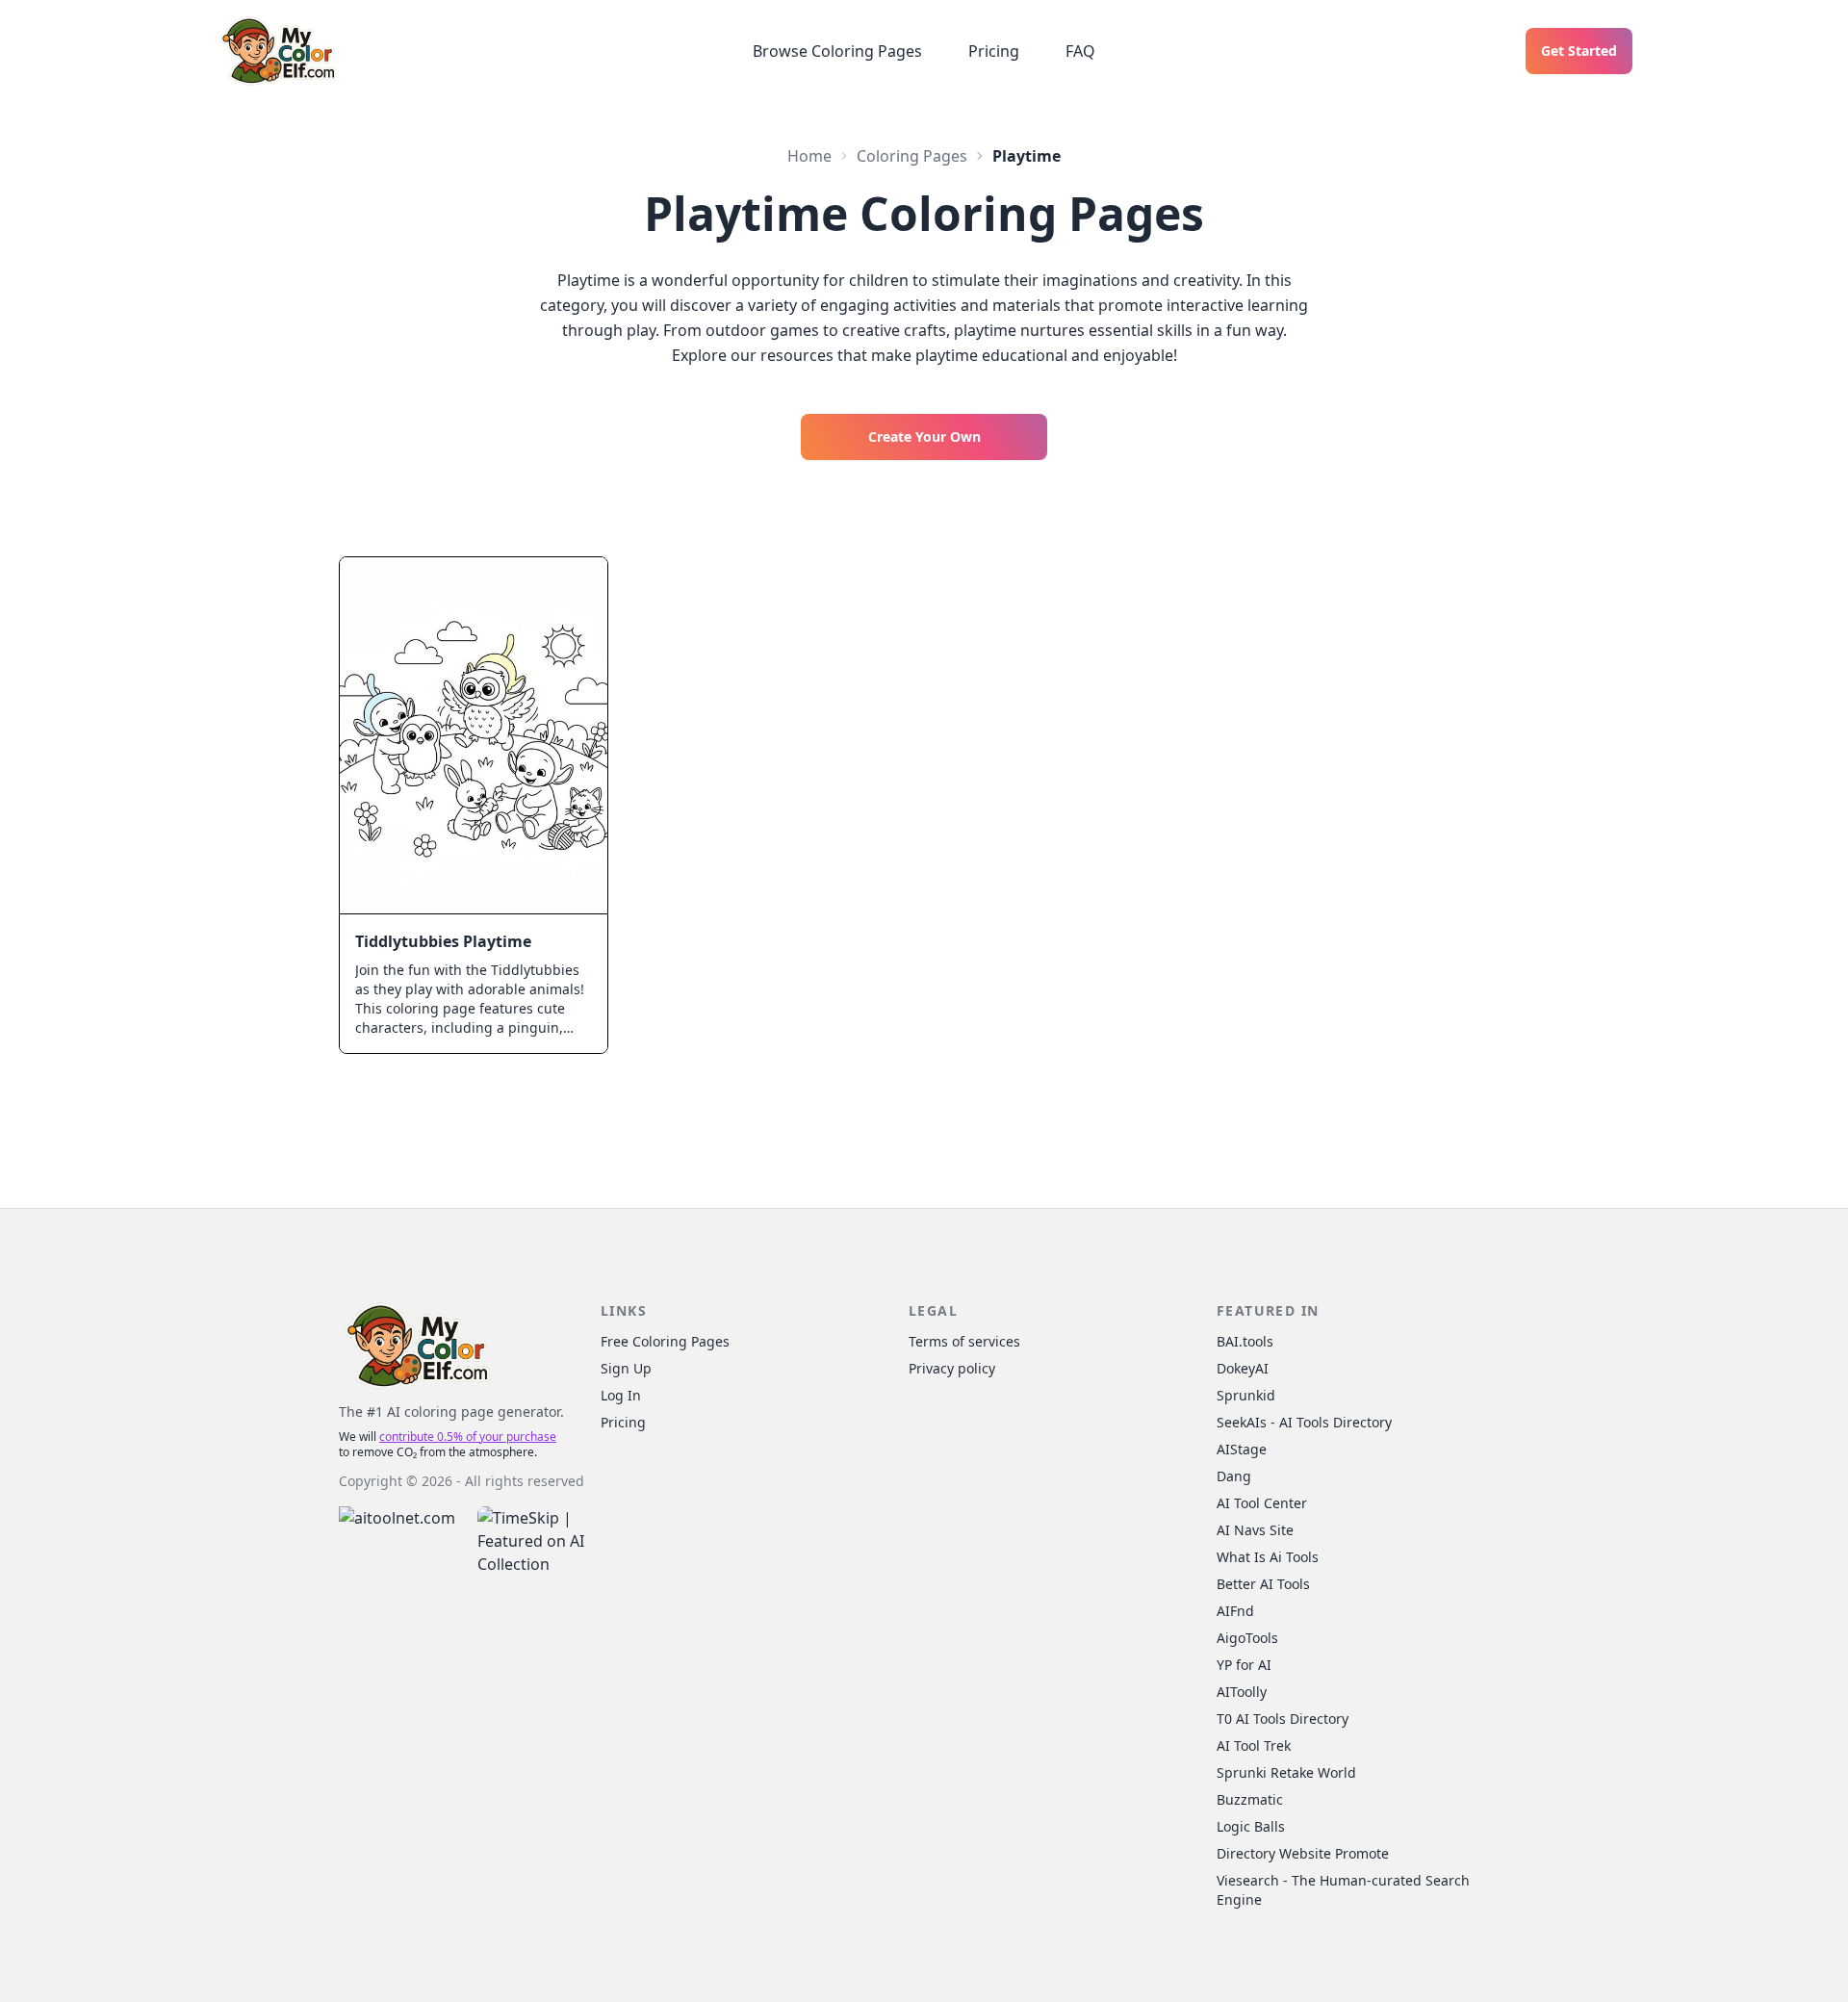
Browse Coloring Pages (837, 51)
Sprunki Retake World (1286, 1772)
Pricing (994, 51)
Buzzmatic (1250, 1799)
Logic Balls (1251, 1826)
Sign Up (626, 1368)
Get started (1579, 51)
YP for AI (1244, 1665)
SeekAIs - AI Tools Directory (1304, 1422)
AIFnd (1235, 1611)
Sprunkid (1246, 1395)
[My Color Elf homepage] (277, 51)
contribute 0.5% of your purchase (468, 1437)
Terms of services (964, 1341)
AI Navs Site (1255, 1530)
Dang (1234, 1476)
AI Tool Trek (1254, 1745)
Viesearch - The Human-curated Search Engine (1343, 1890)
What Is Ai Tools (1268, 1557)
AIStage (1242, 1449)
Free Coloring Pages (665, 1341)
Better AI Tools (1263, 1584)
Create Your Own (924, 436)
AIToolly (1242, 1692)
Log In (621, 1395)
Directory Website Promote (1303, 1853)
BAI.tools (1245, 1341)
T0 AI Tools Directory (1283, 1719)
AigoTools (1247, 1638)
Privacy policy (952, 1368)
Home (809, 156)
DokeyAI (1243, 1368)
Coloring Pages (912, 156)
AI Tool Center (1262, 1503)
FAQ (1080, 51)
